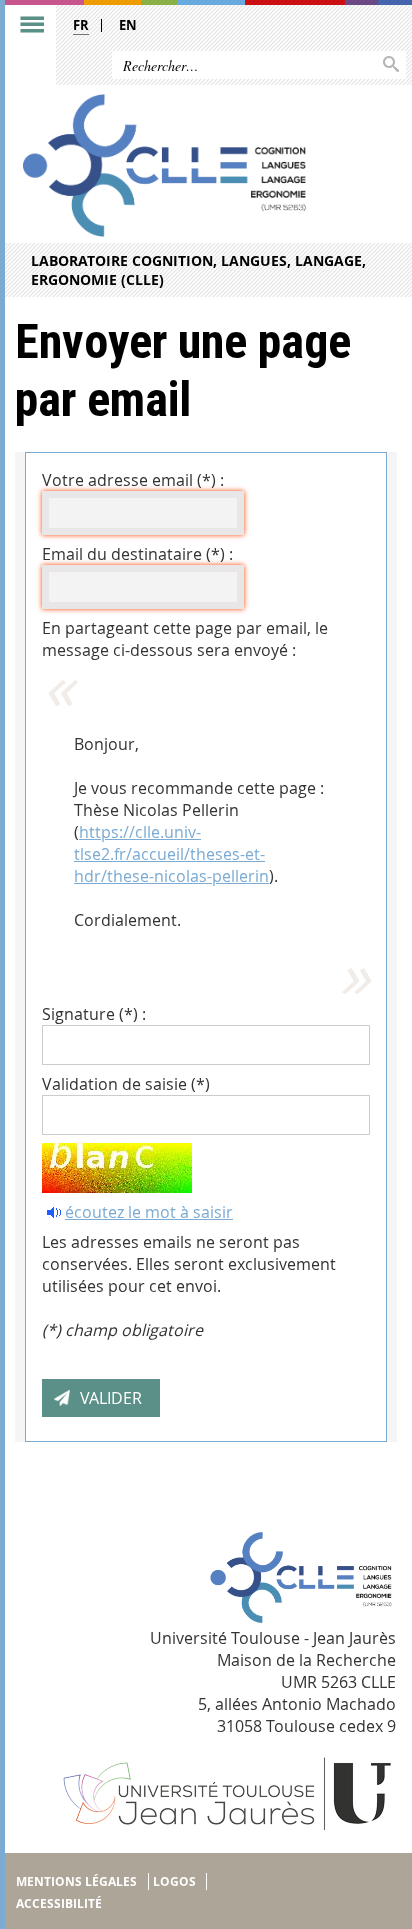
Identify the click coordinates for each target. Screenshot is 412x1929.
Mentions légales (76, 1881)
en (128, 25)
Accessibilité (59, 1903)
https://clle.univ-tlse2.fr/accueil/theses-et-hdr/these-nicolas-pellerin (171, 854)
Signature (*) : (94, 1014)
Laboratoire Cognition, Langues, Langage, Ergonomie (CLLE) (198, 270)
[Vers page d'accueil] (164, 165)
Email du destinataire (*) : (137, 554)
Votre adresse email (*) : (133, 480)
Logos (174, 1881)
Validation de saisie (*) (126, 1084)
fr (81, 25)
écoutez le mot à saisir (149, 1212)
